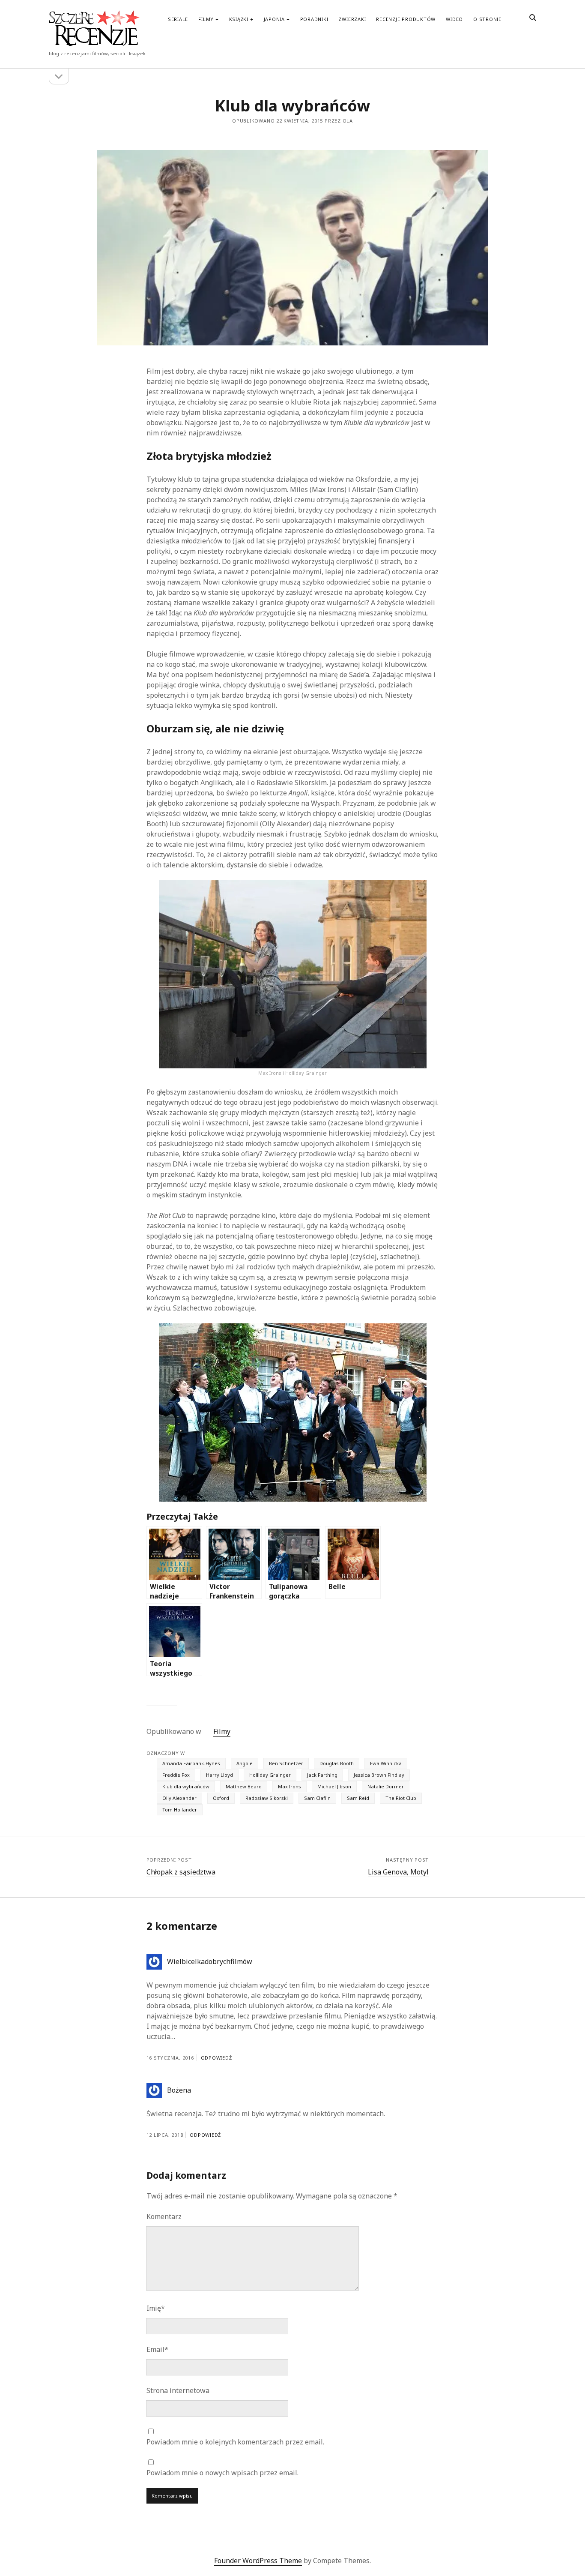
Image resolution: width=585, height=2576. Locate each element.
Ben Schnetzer (286, 1763)
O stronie (487, 19)
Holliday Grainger (270, 1775)
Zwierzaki (352, 19)
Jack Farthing (322, 1775)
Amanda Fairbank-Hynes (191, 1763)
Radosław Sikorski (267, 1798)
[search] (533, 18)
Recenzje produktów (406, 19)
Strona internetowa (178, 2390)
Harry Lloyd (219, 1775)
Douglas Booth (337, 1763)
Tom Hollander (180, 1810)
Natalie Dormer (386, 1786)
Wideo (454, 19)
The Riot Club (401, 1798)
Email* (157, 2349)
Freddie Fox (176, 1775)
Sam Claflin (317, 1798)
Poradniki (314, 19)
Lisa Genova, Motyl (398, 1872)
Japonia (274, 19)
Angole (245, 1763)
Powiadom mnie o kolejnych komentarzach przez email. (235, 2442)
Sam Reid (358, 1798)
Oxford (221, 1798)
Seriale (178, 19)
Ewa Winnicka (386, 1763)
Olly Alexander (179, 1798)
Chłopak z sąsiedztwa (181, 1872)
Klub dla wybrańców (186, 1786)
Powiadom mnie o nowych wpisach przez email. (222, 2473)
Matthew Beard (244, 1786)
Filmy (206, 19)
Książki (239, 19)
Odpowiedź (216, 2058)
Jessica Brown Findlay (379, 1775)
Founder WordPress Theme (258, 2561)
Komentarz (164, 2216)
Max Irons (290, 1786)
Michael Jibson (334, 1786)
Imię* (156, 2308)
